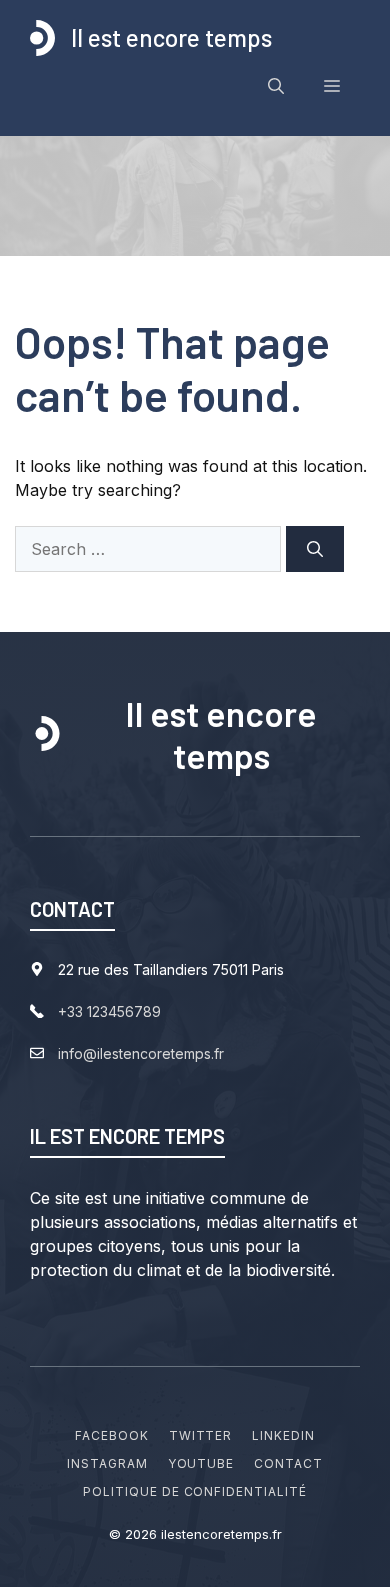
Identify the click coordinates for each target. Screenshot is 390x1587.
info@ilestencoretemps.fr (141, 1053)
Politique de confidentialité (195, 1491)
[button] (276, 86)
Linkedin (283, 1435)
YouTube (201, 1463)
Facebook (112, 1435)
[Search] (315, 549)
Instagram (107, 1463)
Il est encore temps (171, 37)
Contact (288, 1463)
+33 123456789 (109, 1011)
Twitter (201, 1435)
